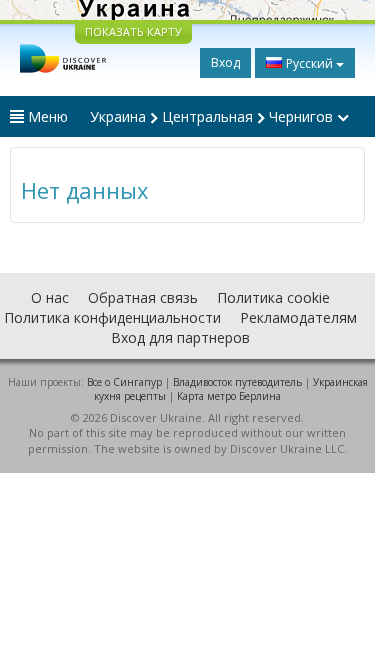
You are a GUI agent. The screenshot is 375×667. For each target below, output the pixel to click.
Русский (309, 63)
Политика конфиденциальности (112, 317)
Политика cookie (273, 297)
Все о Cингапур (124, 382)
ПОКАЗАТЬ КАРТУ (133, 31)
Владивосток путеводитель (237, 382)
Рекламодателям (298, 317)
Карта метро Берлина (229, 396)
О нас (50, 297)
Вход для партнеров (180, 337)
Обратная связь (143, 297)
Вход (225, 62)
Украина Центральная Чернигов (213, 116)
